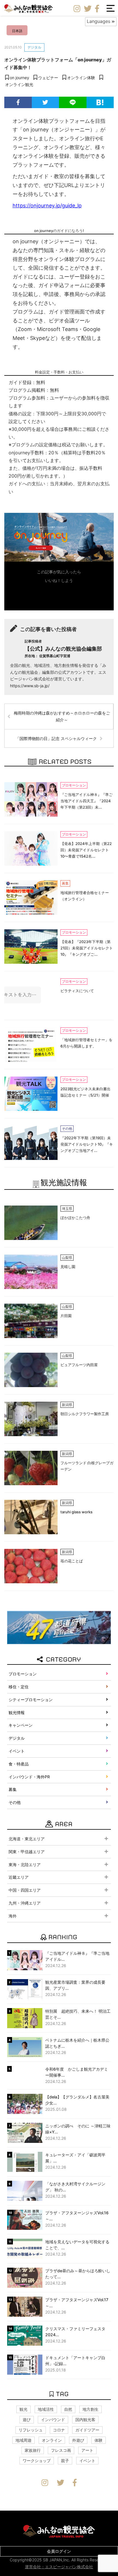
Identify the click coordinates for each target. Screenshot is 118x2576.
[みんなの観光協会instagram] (77, 9)
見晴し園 (68, 1267)
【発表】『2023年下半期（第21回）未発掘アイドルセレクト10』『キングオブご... (87, 948)
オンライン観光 (19, 84)
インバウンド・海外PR (29, 1777)
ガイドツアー (87, 2430)
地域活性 (46, 2409)
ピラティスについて (77, 991)
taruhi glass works (76, 1512)
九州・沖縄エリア (25, 1903)
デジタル (34, 47)
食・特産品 (19, 1764)
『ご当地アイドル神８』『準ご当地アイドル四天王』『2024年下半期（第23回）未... (86, 801)
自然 (68, 2409)
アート (87, 2450)
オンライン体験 (81, 78)
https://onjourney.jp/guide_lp (47, 206)
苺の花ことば (72, 1561)
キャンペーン (21, 1725)
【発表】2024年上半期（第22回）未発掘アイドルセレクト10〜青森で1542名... (86, 850)
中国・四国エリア (25, 1890)
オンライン (52, 2440)
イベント (17, 1751)
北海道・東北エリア (27, 1839)
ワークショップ (37, 2461)
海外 (13, 1916)
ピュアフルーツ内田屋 (79, 1365)
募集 (13, 1789)
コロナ (59, 2430)
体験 (99, 2440)
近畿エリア (19, 1877)
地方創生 (91, 2409)
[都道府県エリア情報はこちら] (59, 1627)
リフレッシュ (31, 2430)
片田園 (66, 1316)
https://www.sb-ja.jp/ (30, 686)
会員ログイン (59, 2551)
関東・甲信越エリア (27, 1852)
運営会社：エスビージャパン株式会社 (59, 2567)
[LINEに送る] (73, 102)
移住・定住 (19, 1687)
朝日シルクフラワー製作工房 (85, 1414)
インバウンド (53, 2420)
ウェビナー (48, 78)
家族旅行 (33, 2450)
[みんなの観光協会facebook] (97, 9)
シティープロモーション (31, 1700)
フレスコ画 (61, 2450)
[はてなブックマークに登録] (100, 102)
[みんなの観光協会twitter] (88, 9)
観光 (23, 2409)
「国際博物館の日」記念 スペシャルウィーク (56, 738)
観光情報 (17, 1713)
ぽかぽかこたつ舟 (75, 1218)
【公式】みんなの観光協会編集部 (63, 652)
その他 (15, 1802)
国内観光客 (85, 2420)
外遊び (78, 2440)
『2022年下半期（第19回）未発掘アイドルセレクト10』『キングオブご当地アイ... (87, 1144)
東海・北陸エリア (25, 1865)
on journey (19, 78)
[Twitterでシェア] (46, 102)
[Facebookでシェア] (18, 102)
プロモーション (23, 1674)
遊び (27, 2420)
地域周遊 (23, 2440)
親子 (65, 2461)
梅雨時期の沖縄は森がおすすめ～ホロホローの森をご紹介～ (62, 716)
